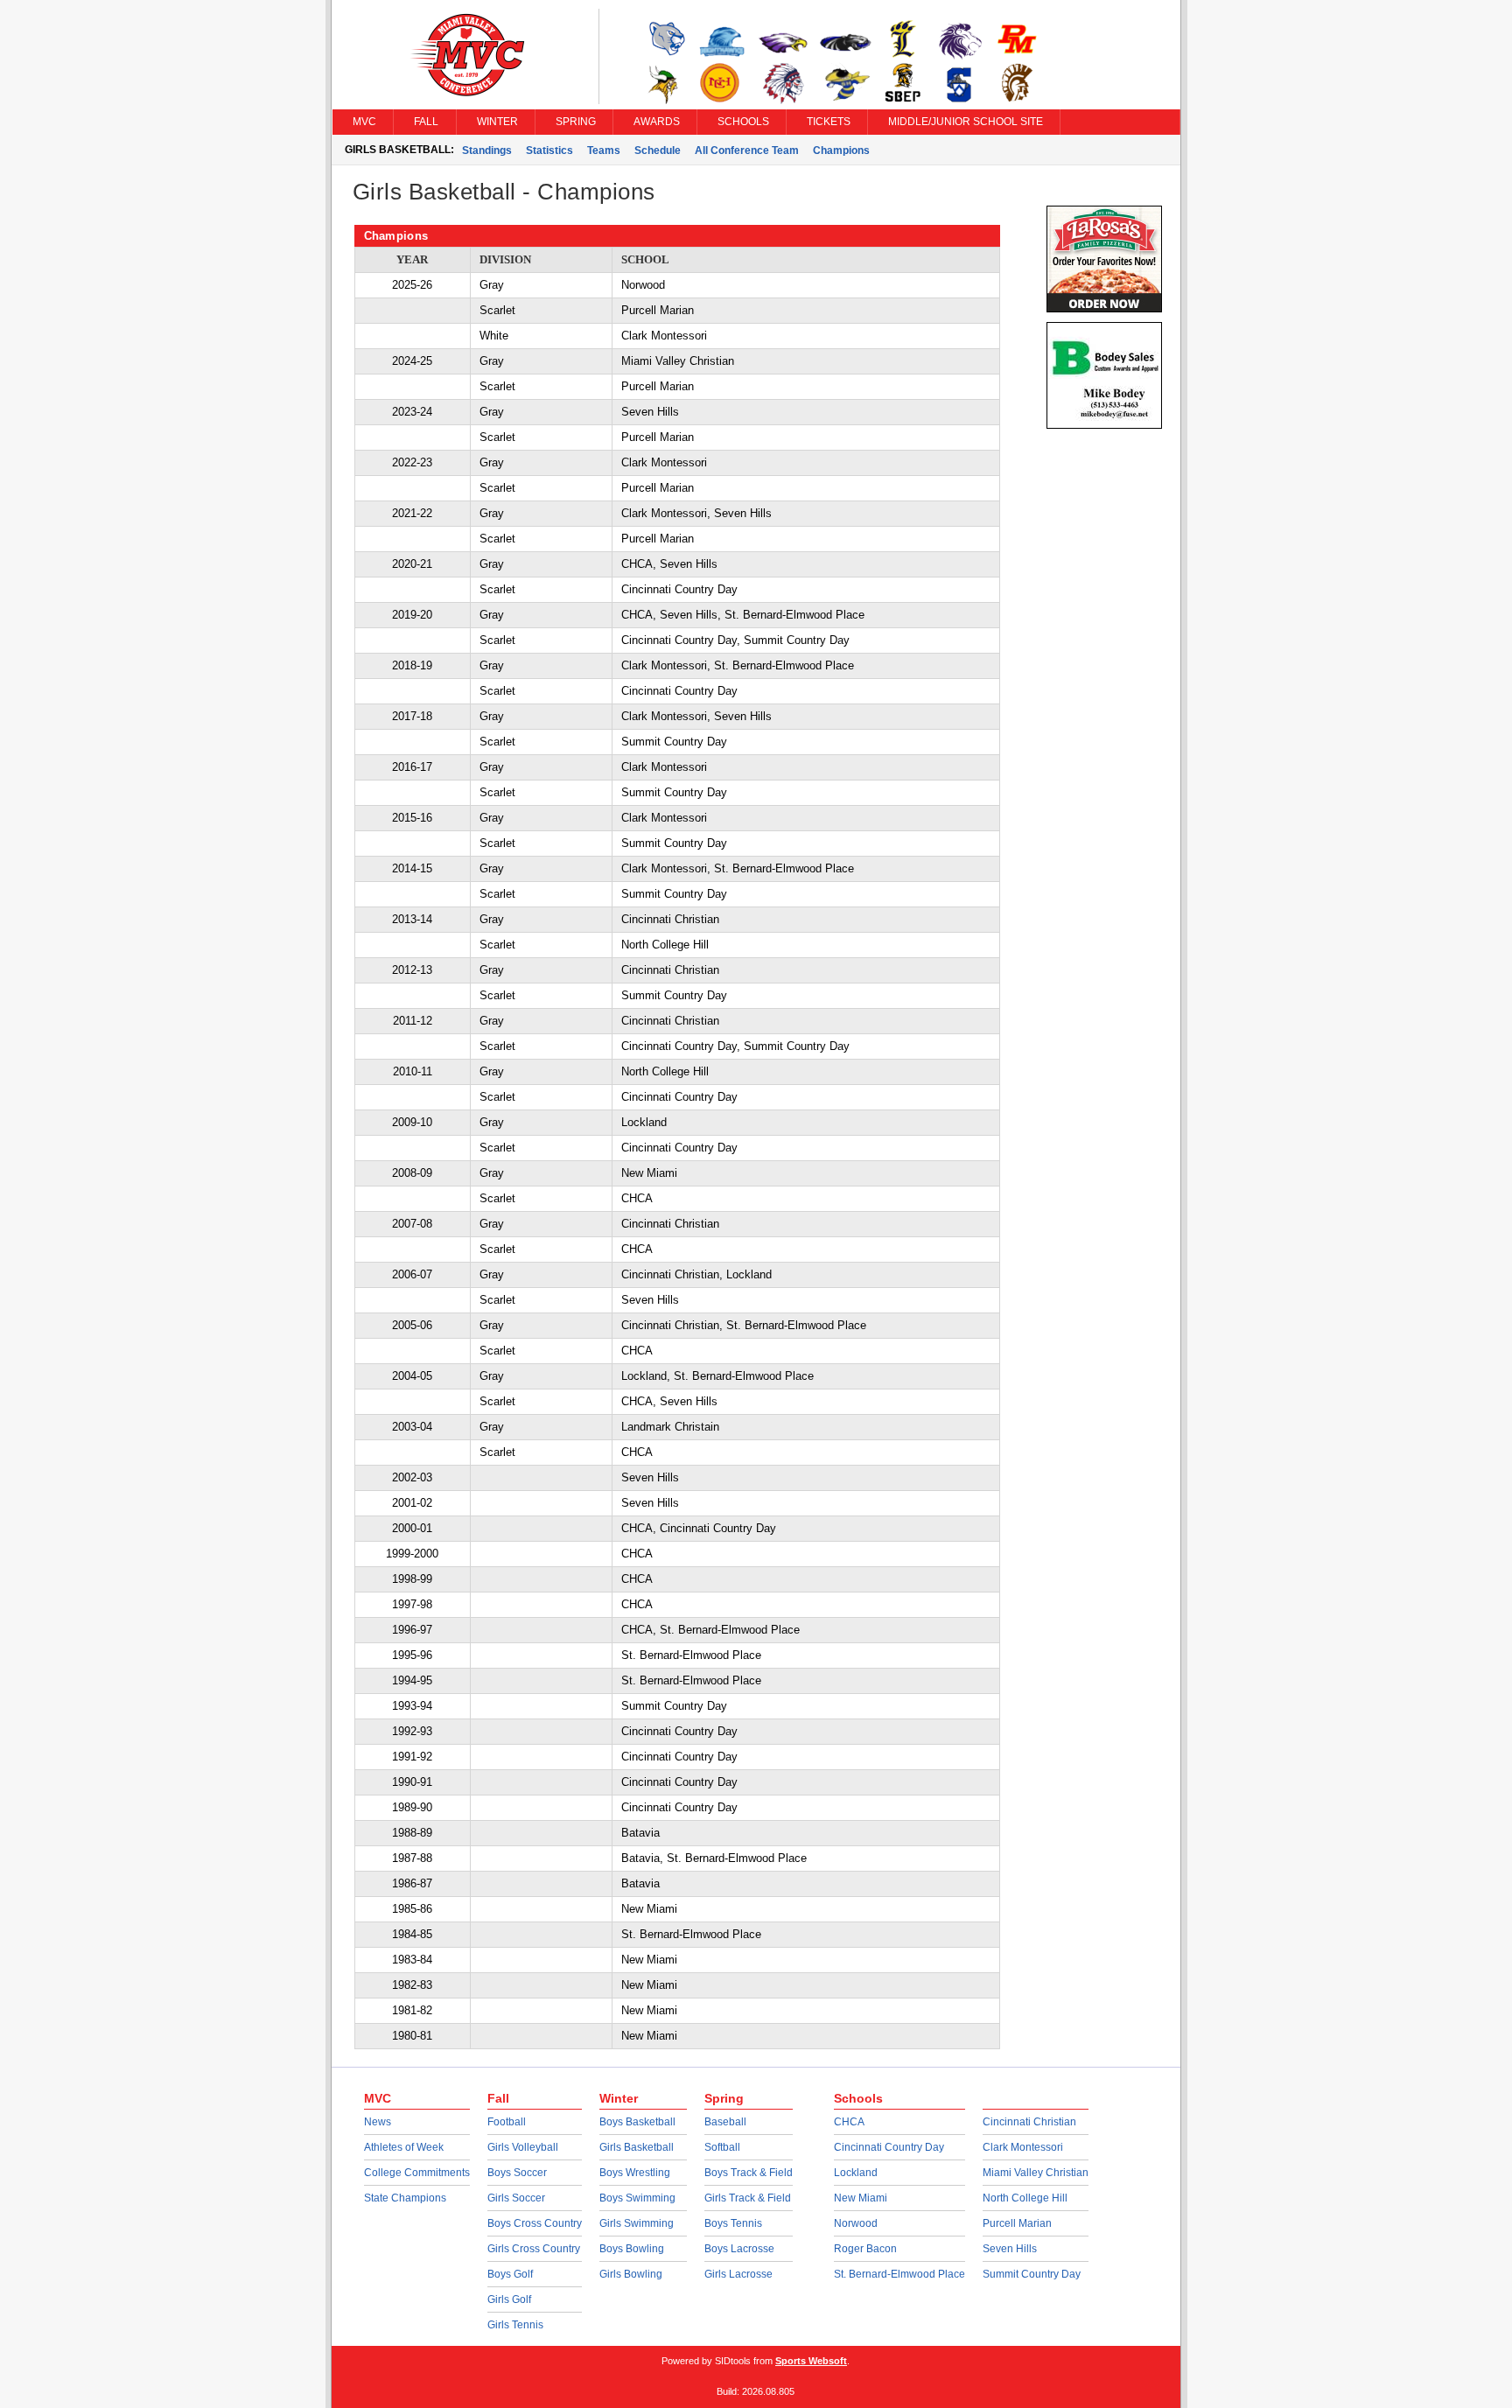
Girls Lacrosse (738, 2274)
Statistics (549, 150)
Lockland (856, 2173)
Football (507, 2122)
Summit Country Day (1032, 2274)
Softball (722, 2147)
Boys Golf (510, 2274)
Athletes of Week (404, 2147)
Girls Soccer (516, 2198)
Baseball (725, 2122)
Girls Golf (509, 2299)
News (378, 2122)
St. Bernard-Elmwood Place (899, 2274)
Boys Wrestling (635, 2173)
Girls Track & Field (748, 2198)
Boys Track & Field (749, 2173)
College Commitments (417, 2173)
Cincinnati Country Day (889, 2147)
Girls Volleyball (523, 2147)
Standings (487, 150)
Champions (841, 150)
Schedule (658, 150)
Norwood (856, 2223)
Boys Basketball (637, 2122)
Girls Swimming (637, 2223)
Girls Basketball (637, 2147)
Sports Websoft (811, 2361)
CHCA (849, 2122)
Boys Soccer (517, 2173)
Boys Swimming (637, 2198)
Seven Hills (1010, 2249)
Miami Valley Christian (1036, 2173)
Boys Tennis (733, 2223)
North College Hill (1025, 2198)
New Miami (861, 2198)
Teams (604, 150)
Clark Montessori (1023, 2147)
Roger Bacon (865, 2249)
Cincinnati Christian (1029, 2122)
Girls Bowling (631, 2274)
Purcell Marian (1017, 2223)
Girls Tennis (515, 2325)
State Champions (405, 2198)
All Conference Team (747, 150)
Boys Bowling (632, 2249)
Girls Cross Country (534, 2249)
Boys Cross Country (535, 2223)
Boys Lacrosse (739, 2249)
